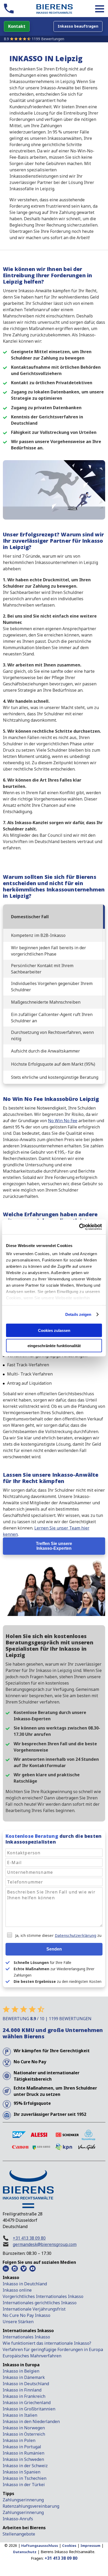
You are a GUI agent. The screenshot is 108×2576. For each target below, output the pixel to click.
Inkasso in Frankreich (24, 2396)
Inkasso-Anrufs (18, 2519)
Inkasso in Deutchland (25, 2284)
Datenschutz (25, 2552)
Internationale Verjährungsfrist (34, 2309)
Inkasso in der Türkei (24, 2485)
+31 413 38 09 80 (29, 2238)
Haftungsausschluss (40, 2546)
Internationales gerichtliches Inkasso (40, 2303)
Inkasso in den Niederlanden (31, 2421)
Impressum (90, 2546)
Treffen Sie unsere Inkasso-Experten (54, 1546)
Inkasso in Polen (19, 2440)
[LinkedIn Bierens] (6, 2269)
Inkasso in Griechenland (27, 2403)
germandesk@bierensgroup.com (45, 2244)
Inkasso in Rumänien (23, 2453)
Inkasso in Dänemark (24, 2377)
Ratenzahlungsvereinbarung (31, 2506)
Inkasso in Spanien (21, 2472)
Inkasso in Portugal (22, 2447)
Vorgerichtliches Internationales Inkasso (43, 2296)
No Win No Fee (63, 1121)
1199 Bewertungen (48, 39)
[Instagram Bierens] (15, 2269)
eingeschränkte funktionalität (54, 1346)
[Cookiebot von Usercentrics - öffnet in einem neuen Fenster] (79, 1227)
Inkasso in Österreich (24, 2434)
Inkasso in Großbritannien (29, 2409)
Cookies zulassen (54, 1330)
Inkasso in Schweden (23, 2459)
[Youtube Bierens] (33, 2269)
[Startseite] (54, 9)
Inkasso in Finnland (22, 2390)
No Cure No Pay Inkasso (26, 2315)
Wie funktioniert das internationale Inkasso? (47, 2343)
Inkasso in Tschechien (25, 2478)
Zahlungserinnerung (23, 2500)
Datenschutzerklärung (75, 1935)
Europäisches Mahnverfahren (32, 2356)
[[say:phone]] (9, 9)
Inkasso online (17, 2290)
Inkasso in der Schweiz (25, 2466)
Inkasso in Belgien (21, 2371)
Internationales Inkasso (26, 2337)
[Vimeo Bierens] (24, 2269)
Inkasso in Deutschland (26, 2384)
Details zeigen (78, 1314)
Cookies (69, 2546)
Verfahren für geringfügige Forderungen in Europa (53, 2349)
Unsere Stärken (18, 2322)
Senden (54, 1949)
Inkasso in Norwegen (24, 2428)
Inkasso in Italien (20, 2415)
